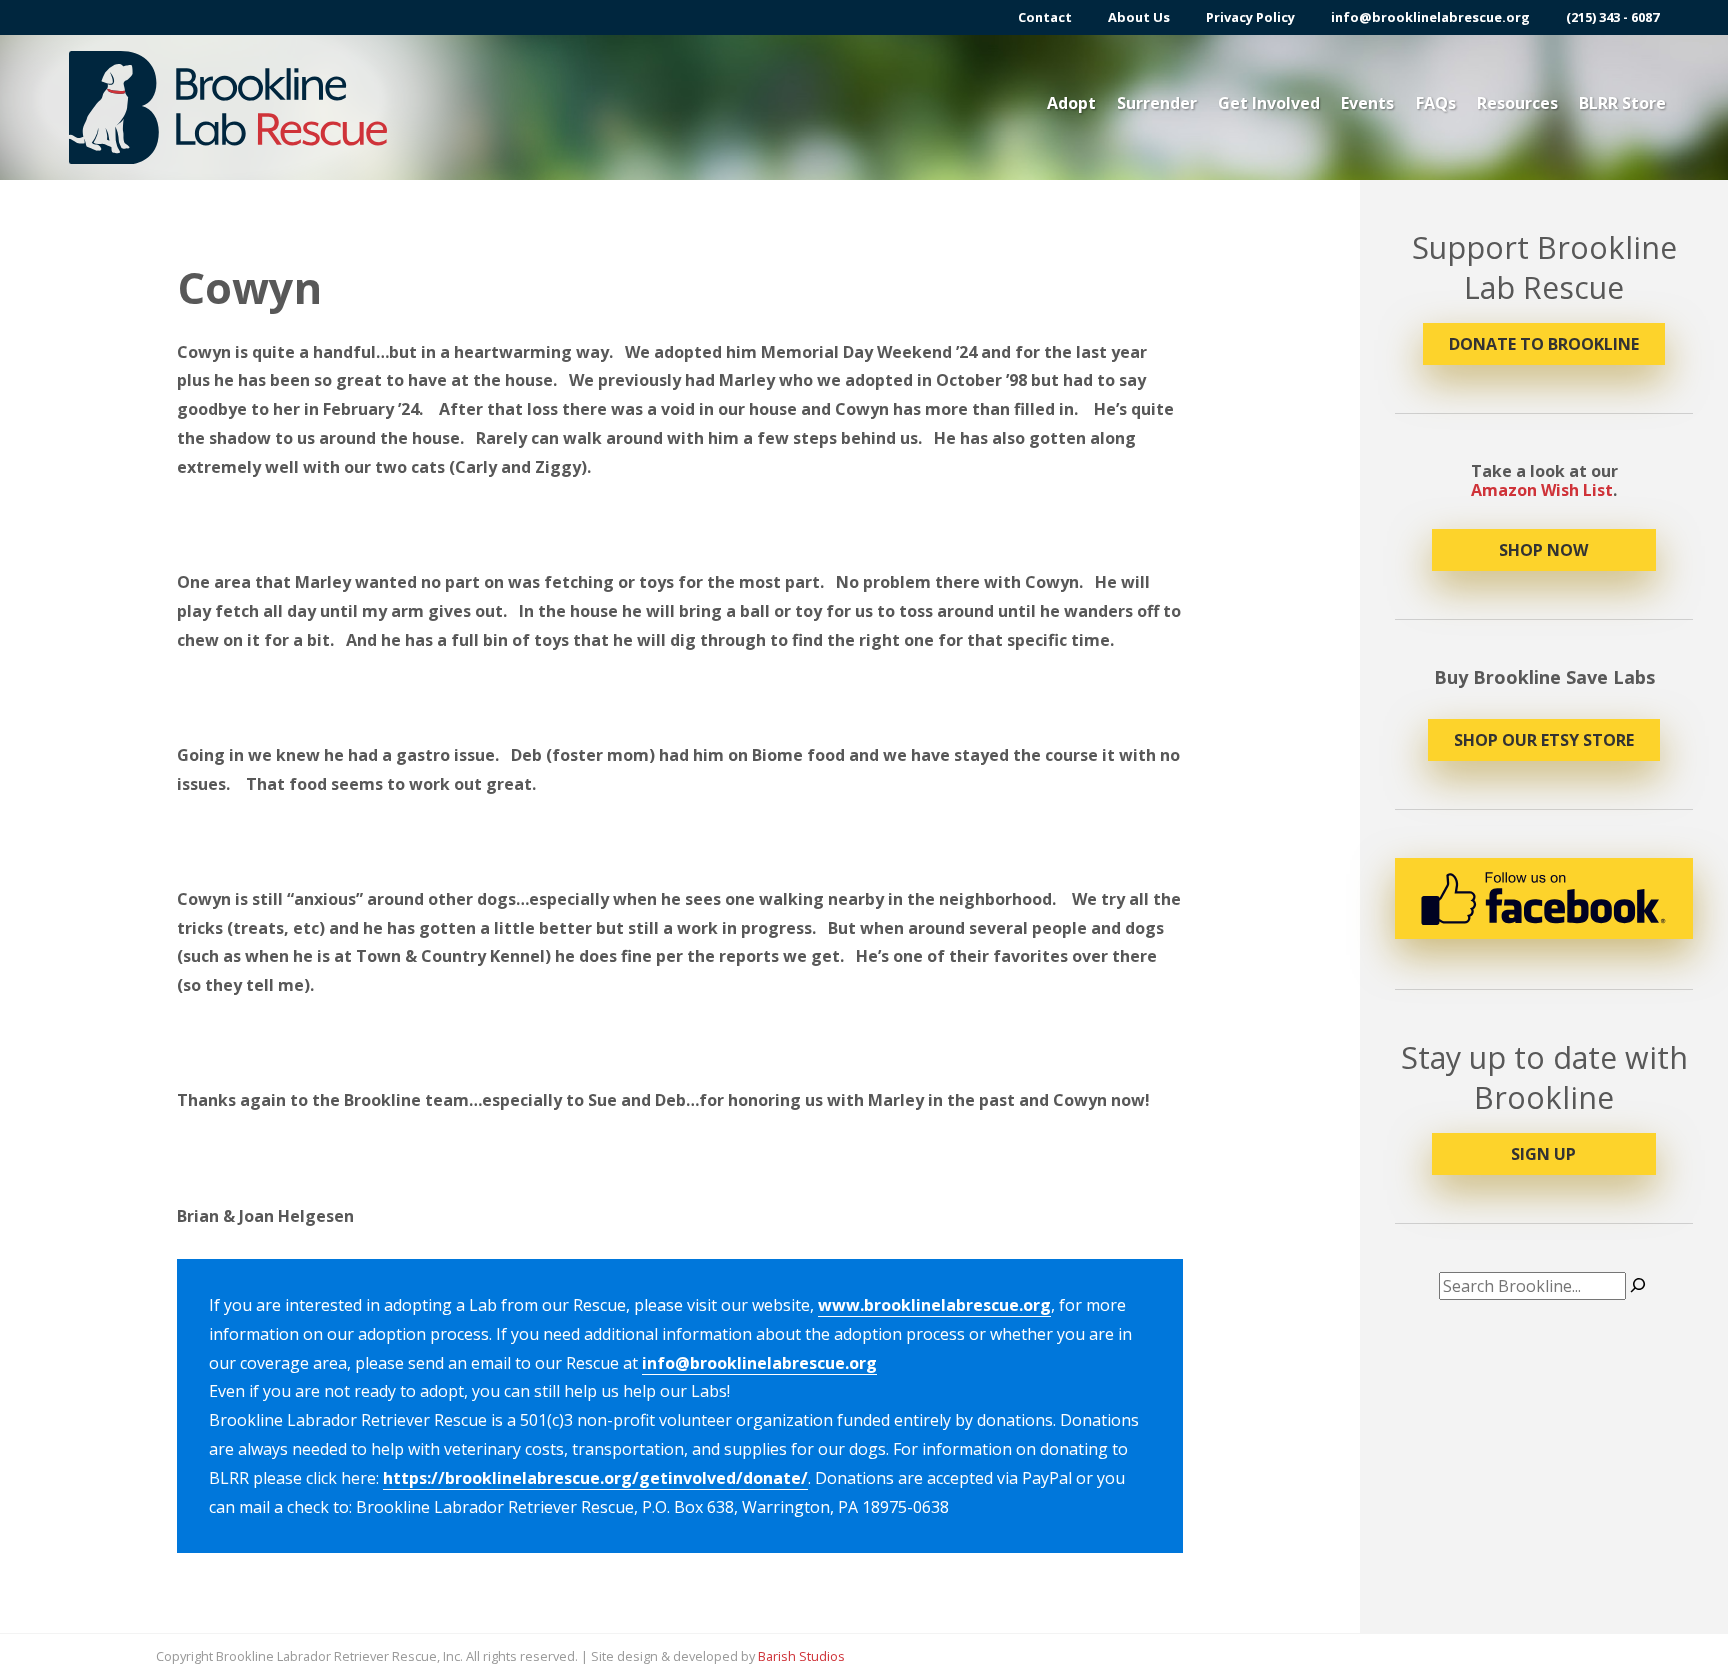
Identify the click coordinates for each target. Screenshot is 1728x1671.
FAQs (1436, 103)
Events (1367, 103)
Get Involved (1269, 103)
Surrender (1157, 103)
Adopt (1071, 103)
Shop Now (1543, 550)
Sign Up (1543, 1154)
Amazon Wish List (1542, 490)
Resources (1517, 103)
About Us (1139, 17)
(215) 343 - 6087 (1612, 17)
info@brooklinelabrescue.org (1430, 17)
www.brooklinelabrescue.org (934, 1305)
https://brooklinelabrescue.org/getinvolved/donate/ (595, 1478)
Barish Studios (801, 1656)
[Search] (1638, 1286)
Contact (1045, 17)
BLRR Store (1622, 103)
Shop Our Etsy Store (1544, 740)
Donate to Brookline (1544, 344)
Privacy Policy (1250, 17)
